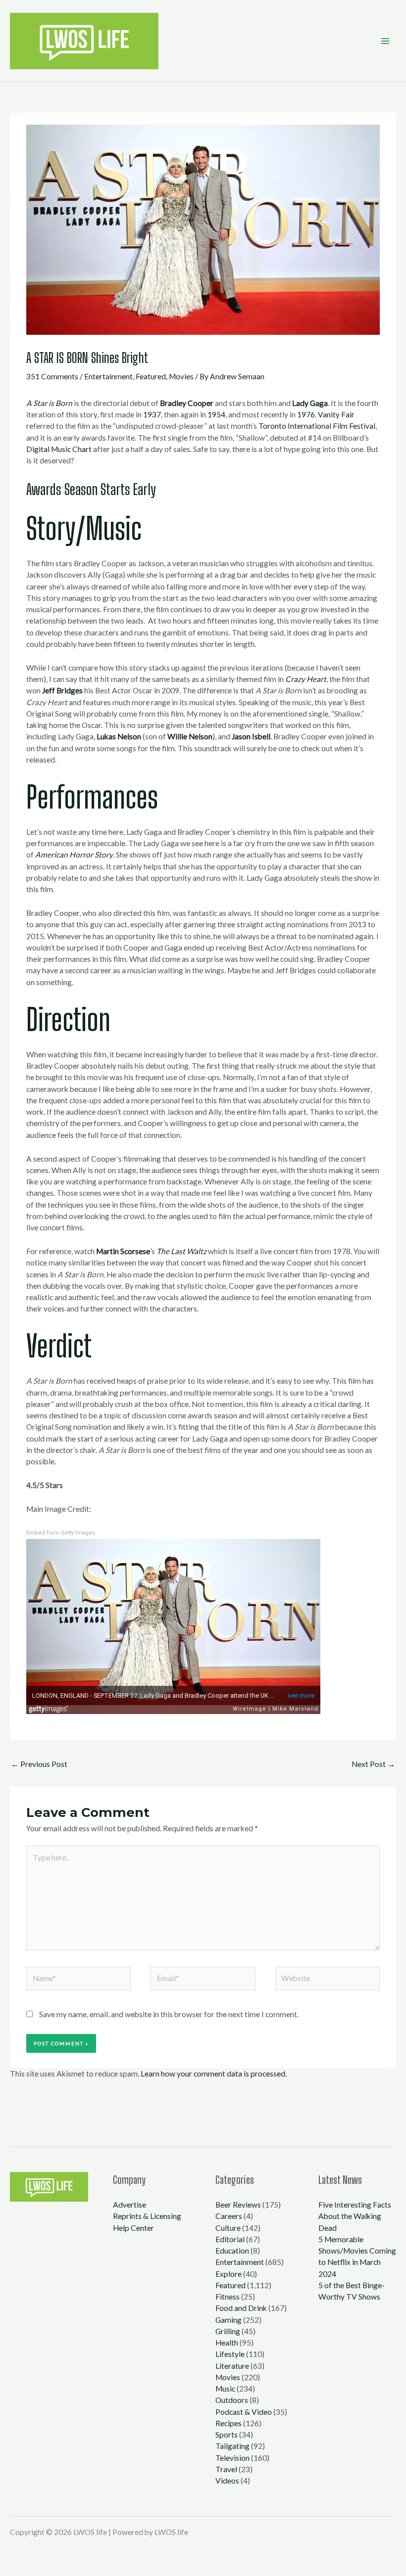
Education (232, 2251)
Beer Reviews (238, 2205)
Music (225, 2389)
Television (232, 2458)
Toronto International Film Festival (317, 426)
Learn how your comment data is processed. (214, 2074)
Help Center (133, 2228)
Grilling (228, 2331)
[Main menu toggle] (385, 41)
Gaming (228, 2320)
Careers (229, 2216)
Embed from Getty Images (61, 1533)
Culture (228, 2228)
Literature (232, 2366)
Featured (151, 376)
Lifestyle (230, 2354)
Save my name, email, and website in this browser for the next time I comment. (169, 2014)
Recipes (228, 2423)
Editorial (230, 2239)
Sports (227, 2435)
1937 (152, 414)
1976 (306, 414)
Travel (226, 2469)
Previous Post (39, 1764)
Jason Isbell (251, 736)
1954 (216, 414)
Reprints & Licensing (147, 2216)
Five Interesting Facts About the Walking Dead (355, 2216)
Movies (181, 376)
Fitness (228, 2297)
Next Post (373, 1764)
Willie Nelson (190, 736)
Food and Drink (241, 2308)
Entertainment (108, 376)
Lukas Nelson (119, 736)
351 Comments (52, 376)
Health (227, 2343)
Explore (228, 2274)
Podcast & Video (244, 2412)
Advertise (129, 2205)
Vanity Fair (336, 414)
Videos (227, 2481)
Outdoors (232, 2400)
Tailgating (232, 2446)
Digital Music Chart (59, 449)
